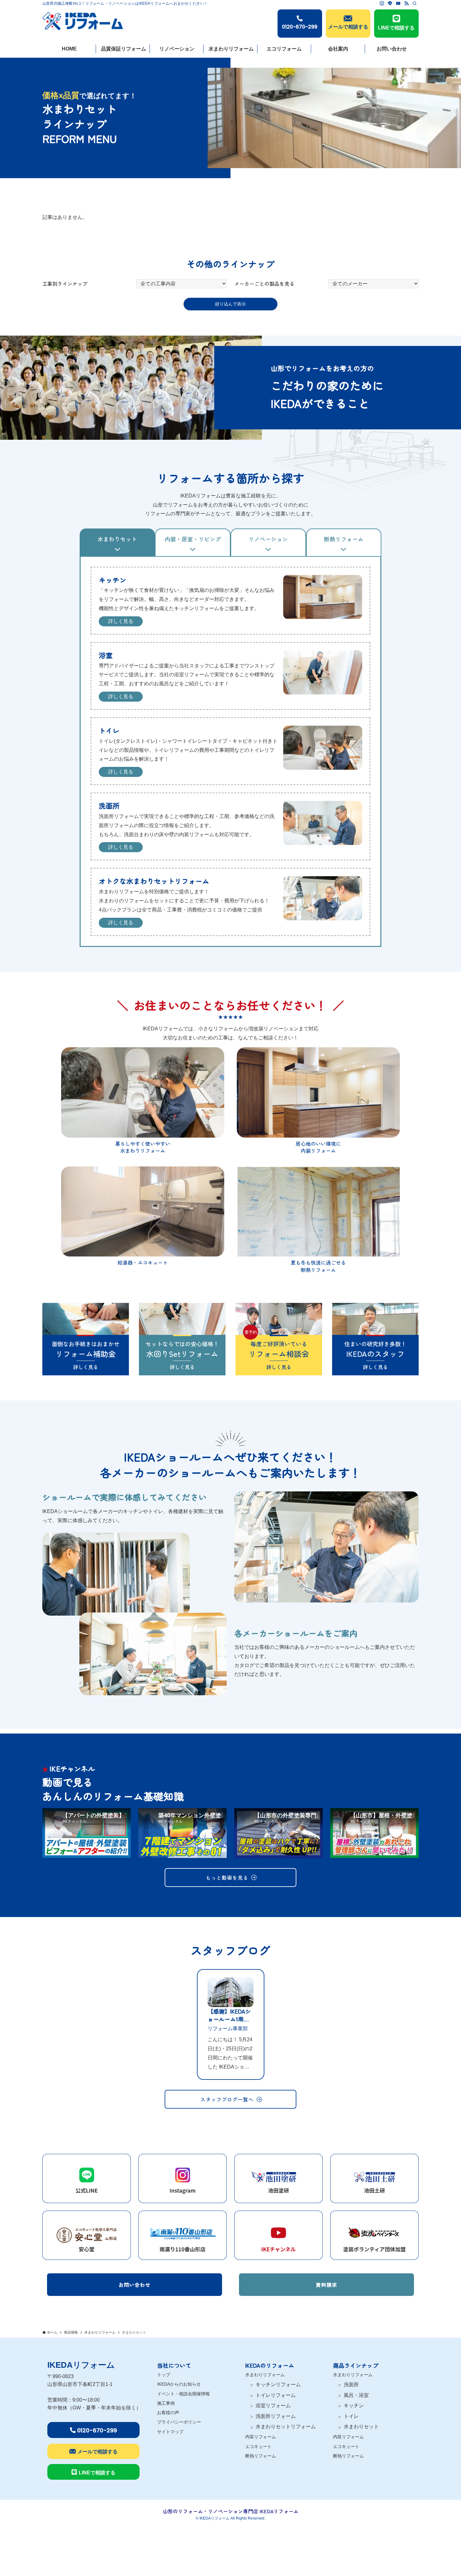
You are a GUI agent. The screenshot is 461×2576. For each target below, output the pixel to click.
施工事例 (166, 2403)
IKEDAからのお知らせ (179, 2384)
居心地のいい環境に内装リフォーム (318, 1147)
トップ (164, 2375)
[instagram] (382, 3)
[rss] (406, 3)
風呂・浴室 (356, 2395)
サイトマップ (170, 2432)
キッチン (354, 2406)
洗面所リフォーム (276, 2416)
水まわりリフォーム (265, 2375)
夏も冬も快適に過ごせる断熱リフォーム (318, 1266)
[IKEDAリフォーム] (83, 18)
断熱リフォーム (261, 2456)
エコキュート (258, 2446)
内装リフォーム (261, 2437)
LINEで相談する (396, 28)
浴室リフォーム (273, 2406)
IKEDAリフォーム (81, 2365)
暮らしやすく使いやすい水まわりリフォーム (143, 1147)
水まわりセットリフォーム (286, 2427)
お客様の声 (168, 2413)
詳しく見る (121, 621)
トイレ (351, 2416)
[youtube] (398, 3)
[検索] (415, 3)
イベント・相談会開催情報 (183, 2394)
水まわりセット (361, 2427)
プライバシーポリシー (179, 2422)
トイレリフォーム (276, 2395)
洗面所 (351, 2385)
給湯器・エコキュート (143, 1262)
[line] (390, 3)
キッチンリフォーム (278, 2385)
